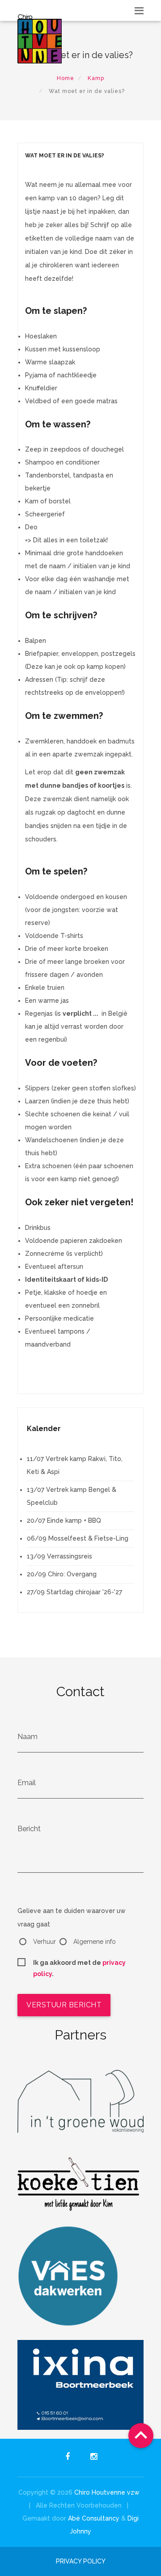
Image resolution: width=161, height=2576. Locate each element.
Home (66, 78)
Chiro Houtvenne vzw (107, 2492)
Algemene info (95, 1942)
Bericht (29, 1829)
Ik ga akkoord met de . (79, 1964)
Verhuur (44, 1942)
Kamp (96, 78)
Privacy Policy (81, 2561)
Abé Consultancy (94, 2518)
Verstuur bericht (64, 2005)
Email (27, 1783)
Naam (28, 1737)
